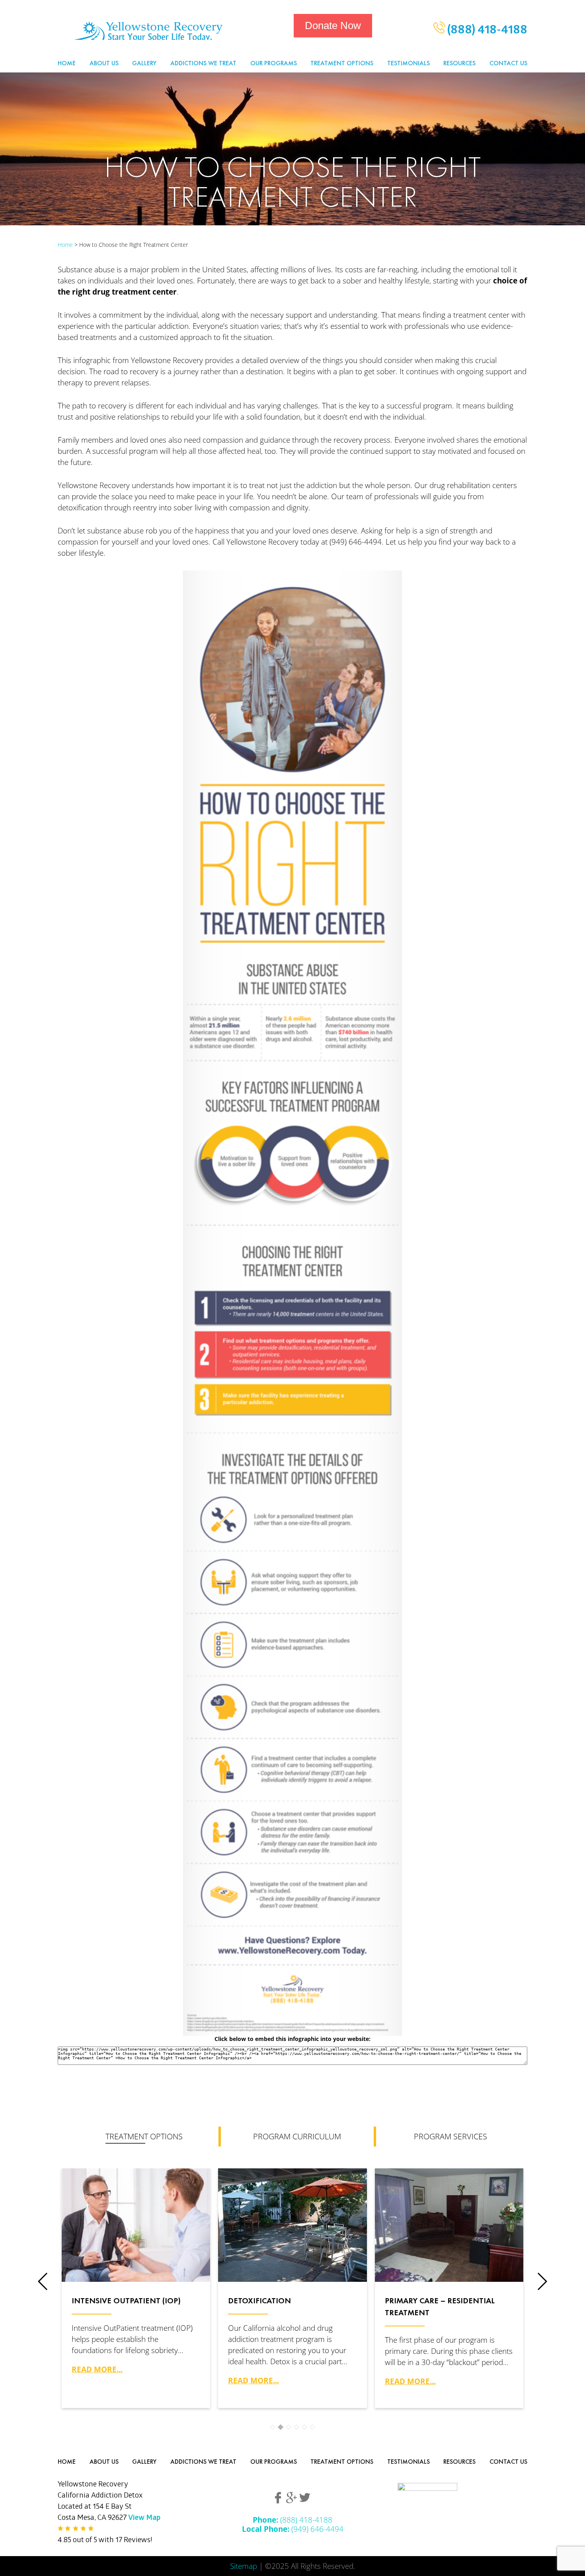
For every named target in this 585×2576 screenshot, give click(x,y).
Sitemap (244, 2566)
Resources (459, 63)
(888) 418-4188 (486, 31)
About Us (104, 63)
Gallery (144, 63)
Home (67, 63)
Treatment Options (342, 63)
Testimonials (409, 63)
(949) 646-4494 (293, 2529)
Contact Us (508, 63)
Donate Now (333, 25)
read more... (97, 2369)
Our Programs (274, 63)
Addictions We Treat (203, 63)
